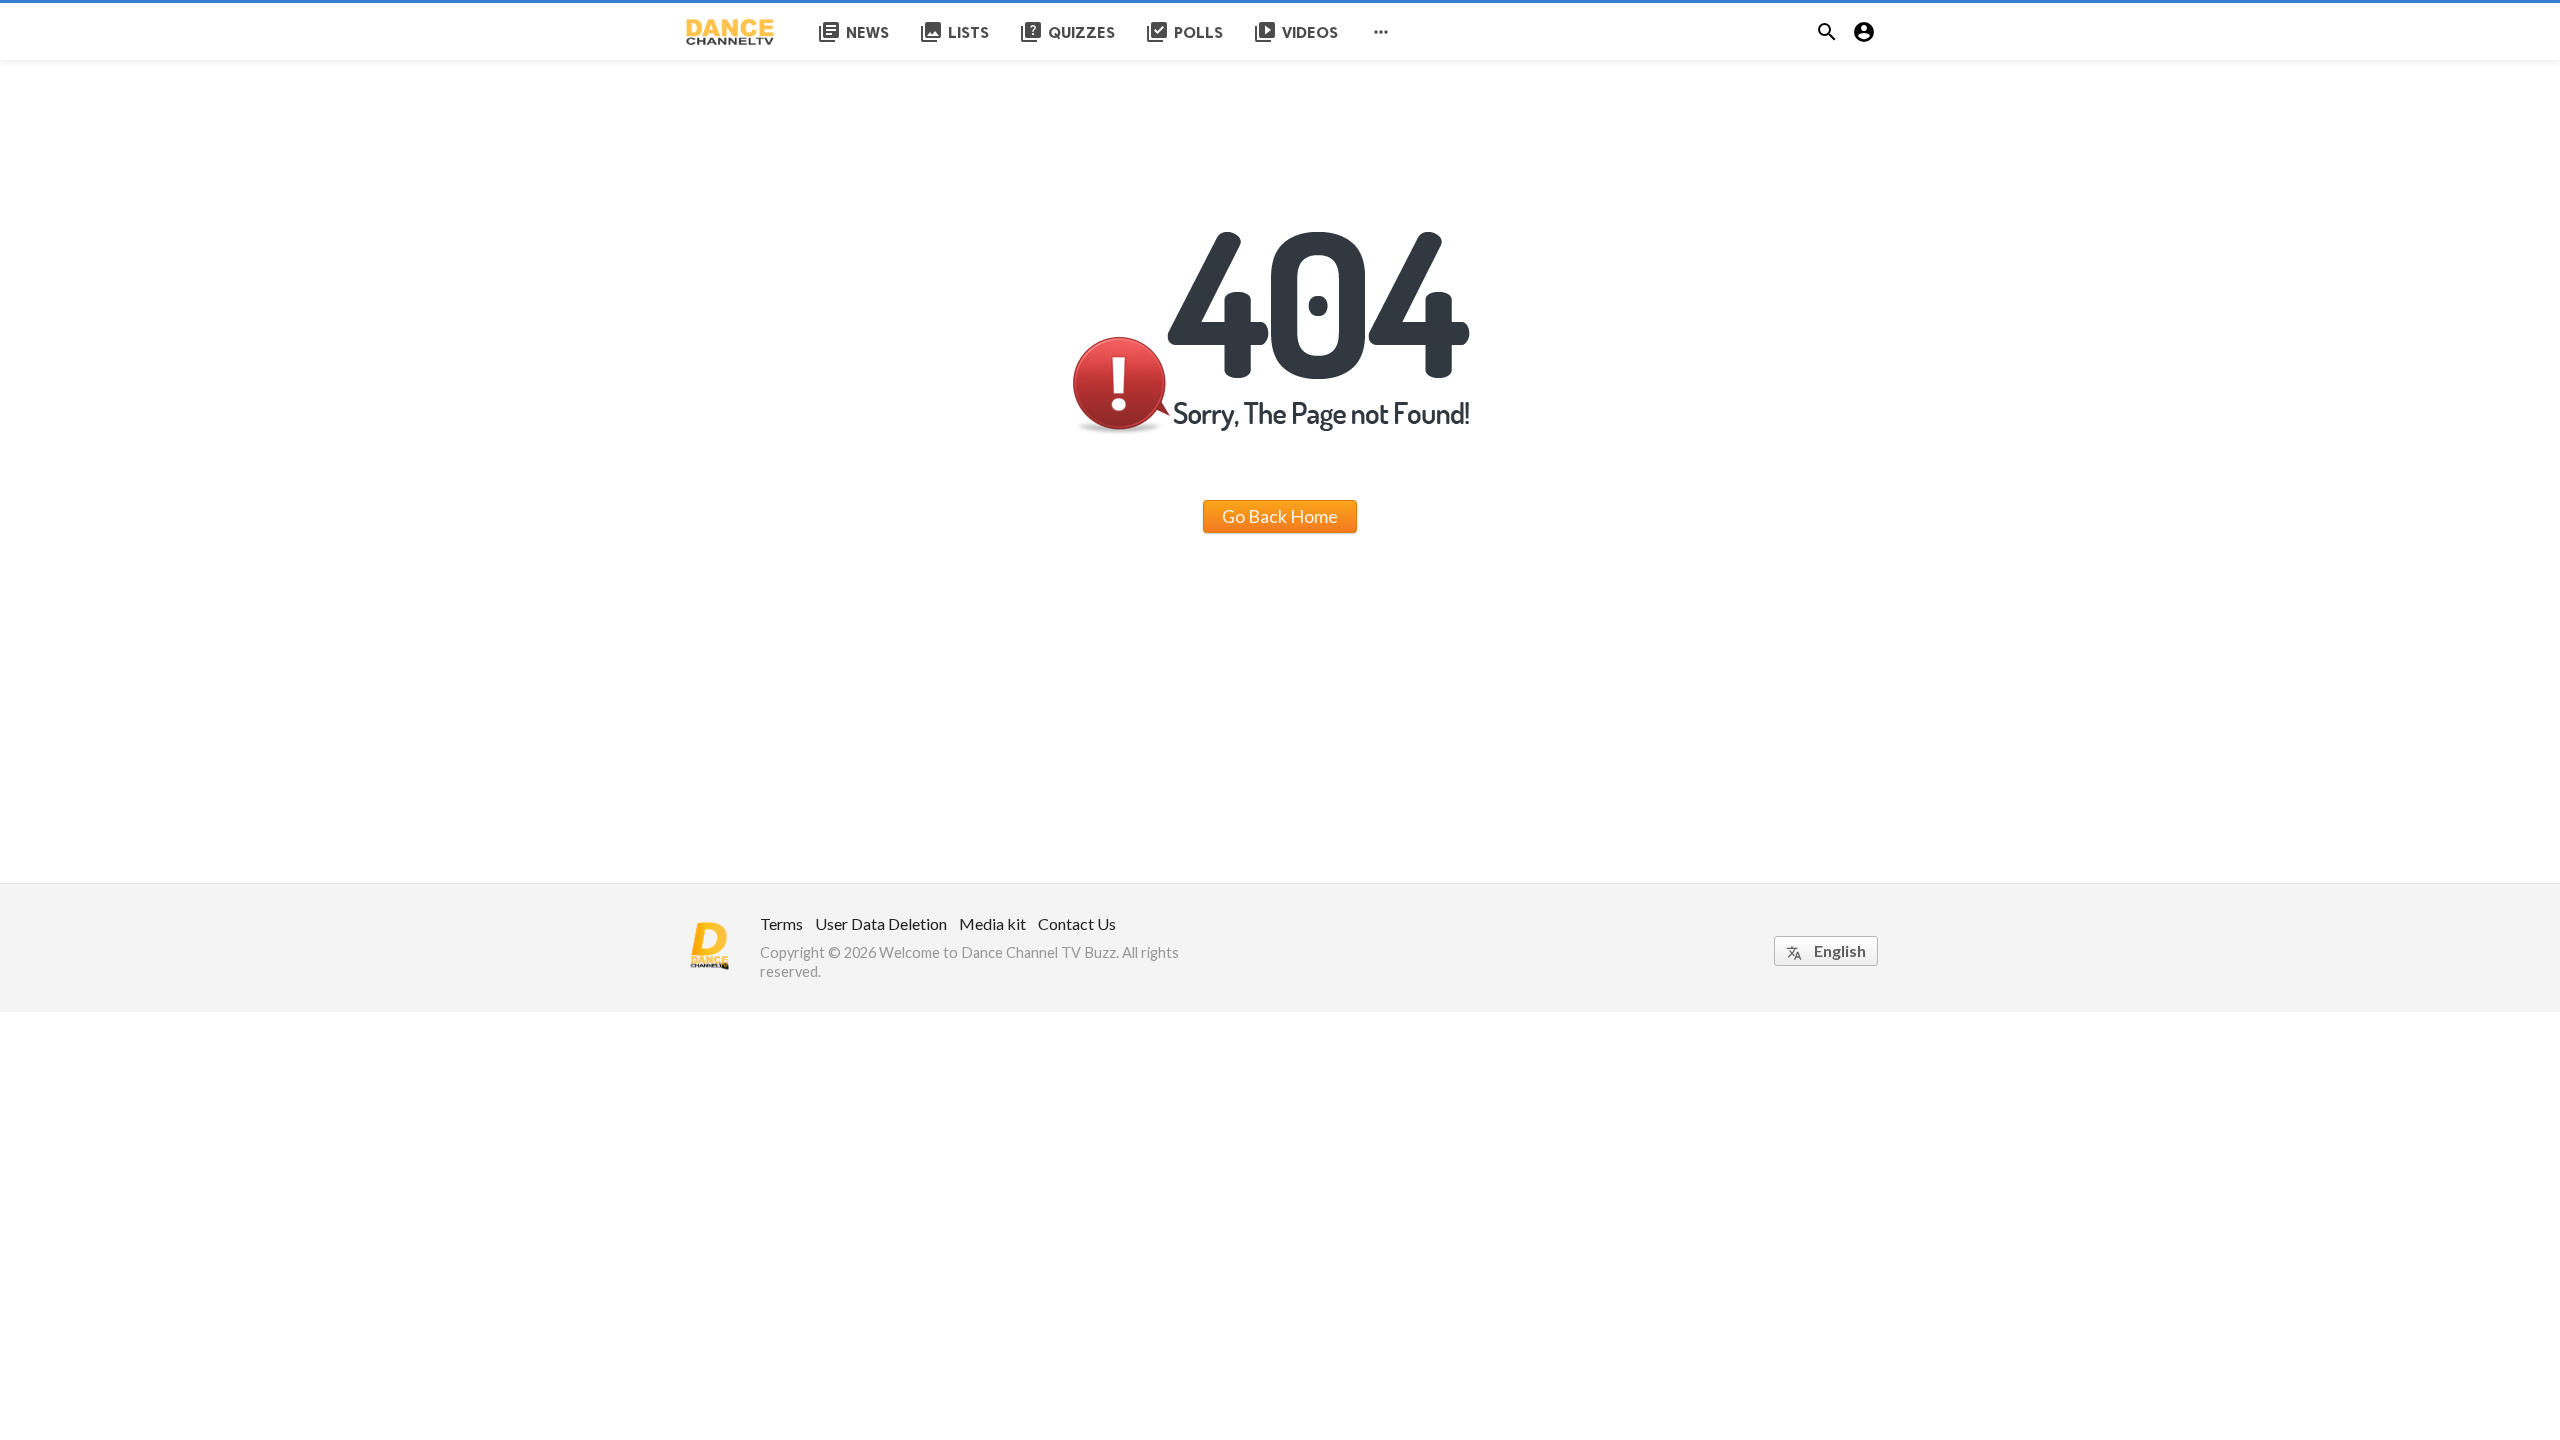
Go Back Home (1280, 516)
